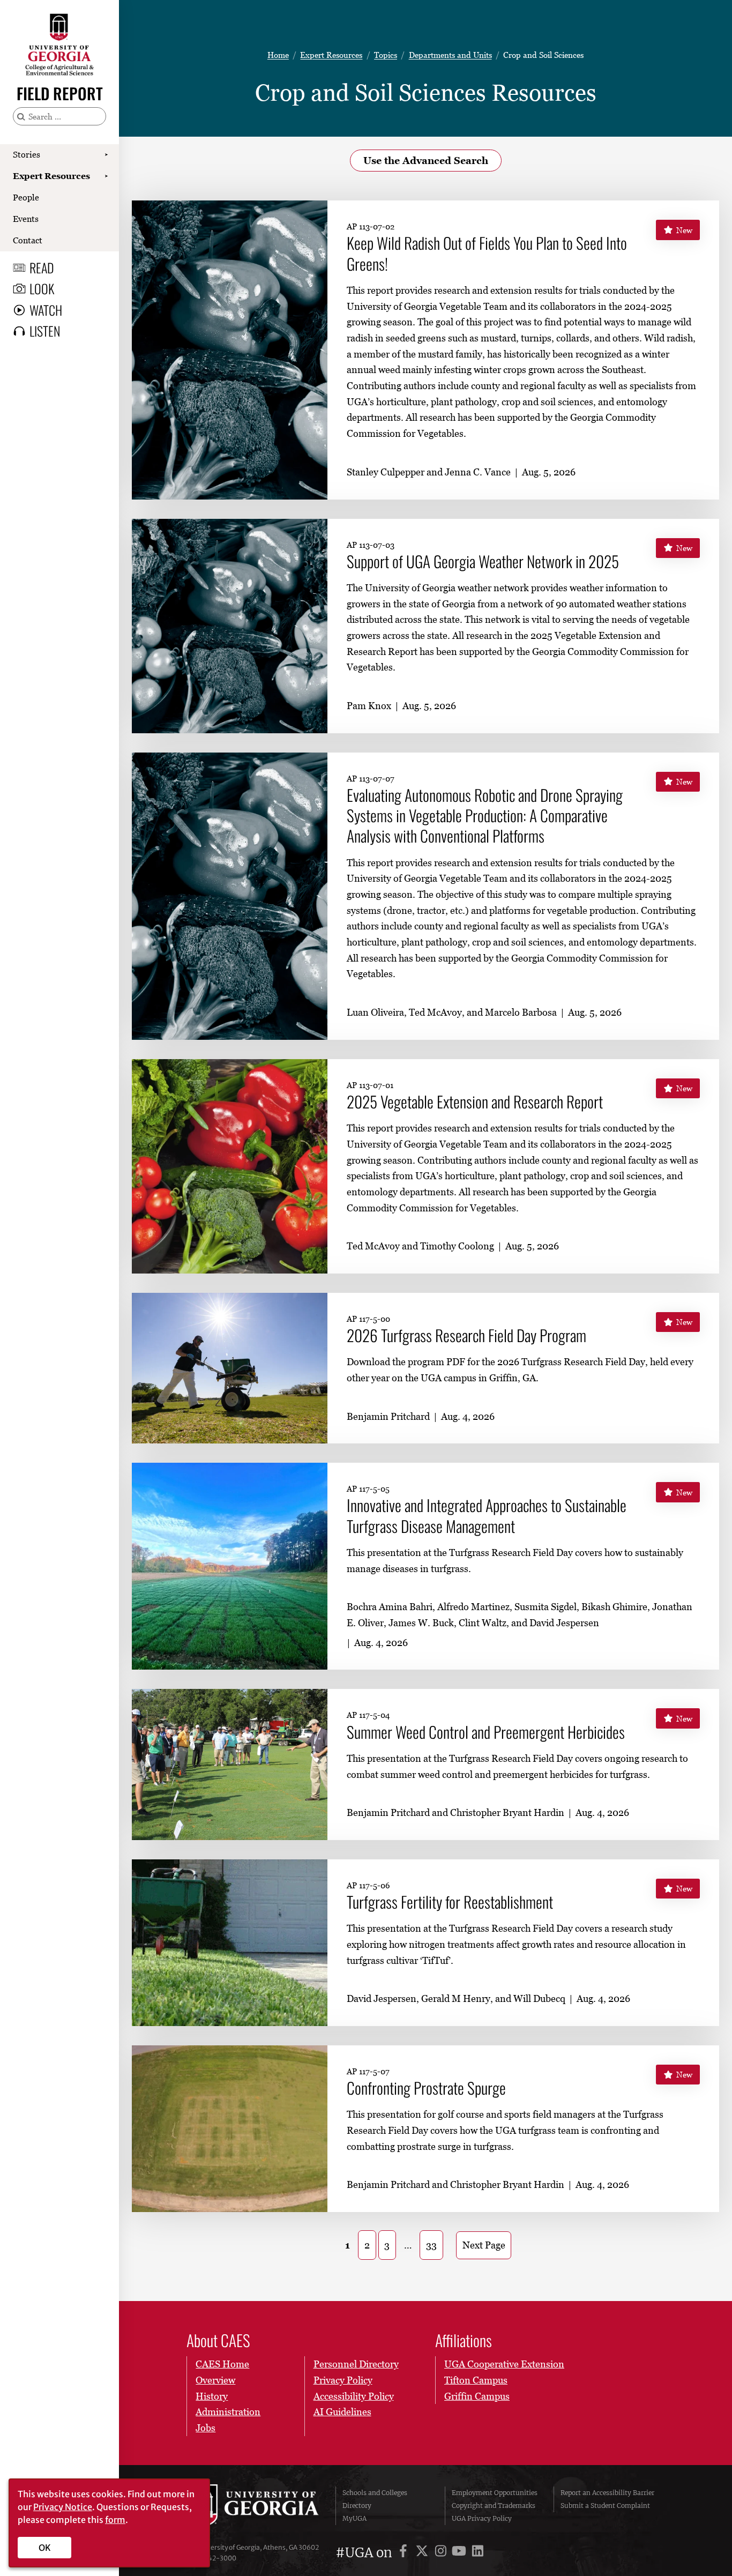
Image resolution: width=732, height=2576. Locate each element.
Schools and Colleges (375, 2493)
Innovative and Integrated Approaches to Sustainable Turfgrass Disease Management (487, 1516)
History (212, 2396)
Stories (27, 154)
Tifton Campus (476, 2380)
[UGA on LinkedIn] (478, 2553)
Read (42, 267)
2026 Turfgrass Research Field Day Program (466, 1335)
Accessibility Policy (354, 2396)
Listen (45, 331)
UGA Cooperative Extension (504, 2364)
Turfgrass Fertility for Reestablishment (450, 1902)
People (26, 197)
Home (278, 55)
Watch (46, 310)
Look (42, 288)
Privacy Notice (63, 2507)
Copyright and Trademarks (494, 2506)
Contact (28, 240)
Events (26, 219)
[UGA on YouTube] (461, 2553)
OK (45, 2548)
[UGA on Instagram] (442, 2553)
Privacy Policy (343, 2380)
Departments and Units (450, 55)
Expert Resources (51, 176)
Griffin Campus (477, 2396)
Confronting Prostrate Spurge (426, 2088)
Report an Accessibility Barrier (607, 2493)
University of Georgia (254, 2506)
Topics (386, 55)
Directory (357, 2506)
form (115, 2520)
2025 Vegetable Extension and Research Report (475, 1101)
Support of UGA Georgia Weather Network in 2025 (483, 561)
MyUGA (354, 2518)
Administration (228, 2412)
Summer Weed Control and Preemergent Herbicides (486, 1732)
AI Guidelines (342, 2412)
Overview (215, 2380)
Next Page (484, 2245)
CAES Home (222, 2364)
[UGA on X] (424, 2553)
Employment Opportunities (495, 2493)
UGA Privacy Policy (482, 2518)
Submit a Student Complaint (605, 2506)
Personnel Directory (356, 2364)
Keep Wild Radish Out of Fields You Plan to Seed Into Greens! (487, 253)
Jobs (206, 2428)
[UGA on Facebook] (405, 2553)
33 (431, 2245)
